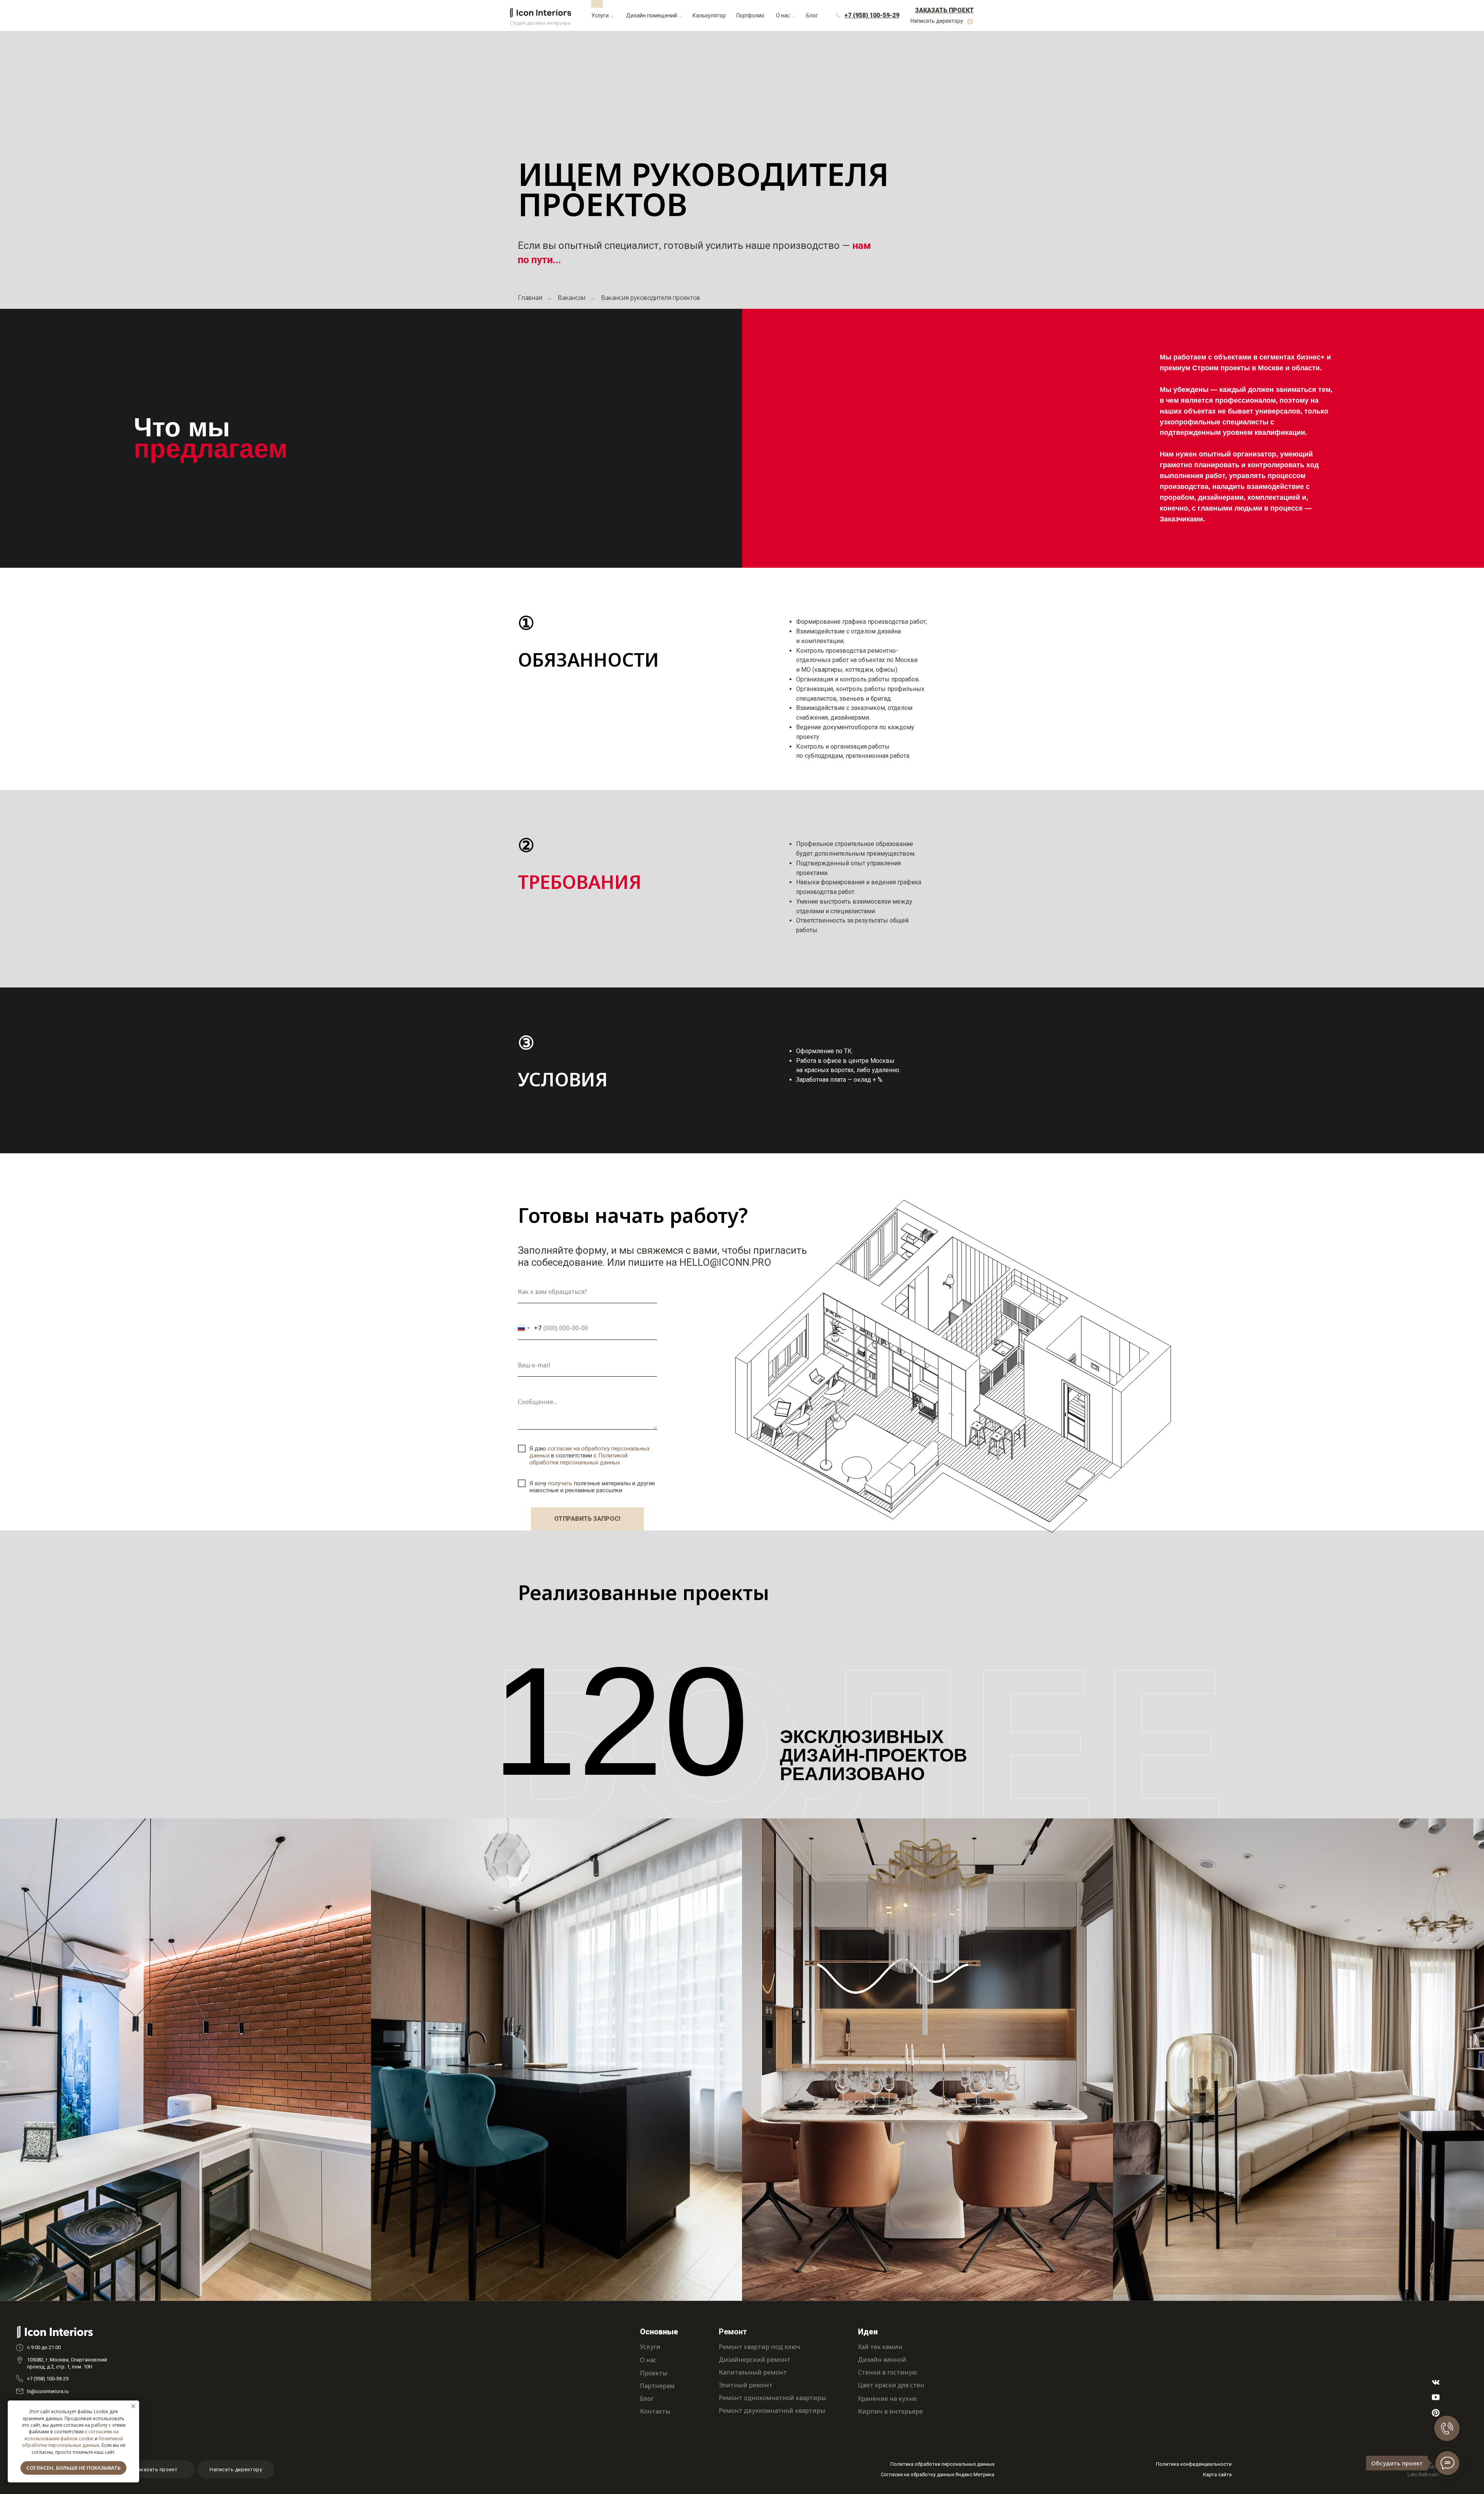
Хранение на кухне (887, 2399)
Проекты (654, 2373)
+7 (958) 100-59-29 (48, 2379)
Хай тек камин (880, 2347)
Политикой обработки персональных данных (72, 2442)
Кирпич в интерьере (890, 2411)
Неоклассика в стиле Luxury (814, 2231)
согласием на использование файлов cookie (71, 2435)
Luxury (399, 2231)
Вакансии (572, 298)
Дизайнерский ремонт (755, 2360)
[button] (944, 11)
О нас (648, 2360)
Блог (647, 2399)
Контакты (655, 2411)
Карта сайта (1217, 2474)
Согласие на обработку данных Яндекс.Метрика (938, 2474)
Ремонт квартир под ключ (760, 2347)
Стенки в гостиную (888, 2372)
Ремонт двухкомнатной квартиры (772, 2411)
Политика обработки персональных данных (942, 2464)
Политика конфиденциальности (1194, 2464)
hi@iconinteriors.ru (48, 2391)
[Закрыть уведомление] (133, 2406)
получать (560, 1483)
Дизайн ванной (882, 2360)
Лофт (26, 2223)
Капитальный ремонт (753, 2372)
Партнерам (657, 2386)
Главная (530, 298)
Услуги (650, 2347)
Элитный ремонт (746, 2385)
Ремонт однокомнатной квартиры (773, 2398)
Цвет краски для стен (891, 2385)
